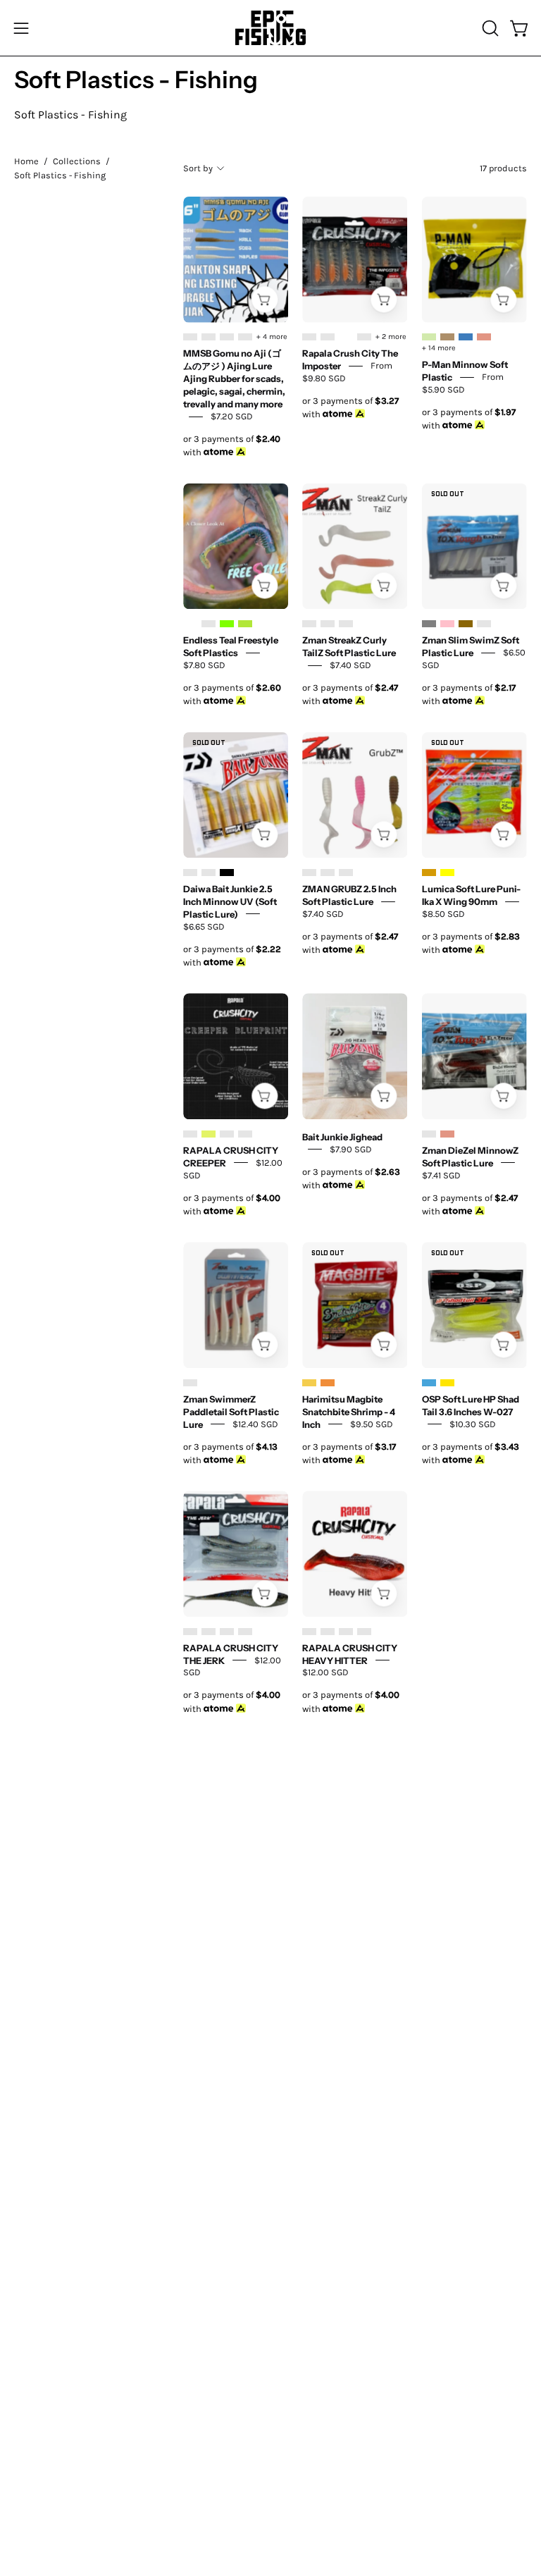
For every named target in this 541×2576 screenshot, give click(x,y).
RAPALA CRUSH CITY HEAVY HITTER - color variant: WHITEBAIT (328, 1632)
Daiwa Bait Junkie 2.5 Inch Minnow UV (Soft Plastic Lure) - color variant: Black (227, 873)
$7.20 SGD (232, 416)
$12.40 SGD (255, 1423)
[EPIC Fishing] (270, 28)
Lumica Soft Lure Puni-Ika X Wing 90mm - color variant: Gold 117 (429, 873)
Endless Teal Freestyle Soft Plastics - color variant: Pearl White (190, 624)
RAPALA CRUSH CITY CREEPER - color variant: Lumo (209, 1134)
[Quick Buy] (265, 299)
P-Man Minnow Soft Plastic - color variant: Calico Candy (484, 337)
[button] (489, 28)
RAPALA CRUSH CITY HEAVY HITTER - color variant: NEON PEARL (346, 1632)
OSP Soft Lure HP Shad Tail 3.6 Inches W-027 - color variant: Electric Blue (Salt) (429, 1383)
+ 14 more (439, 348)
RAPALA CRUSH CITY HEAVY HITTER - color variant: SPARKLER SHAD (364, 1632)
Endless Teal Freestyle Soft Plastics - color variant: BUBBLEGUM (209, 624)
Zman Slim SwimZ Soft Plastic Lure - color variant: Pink (447, 624)
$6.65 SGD (204, 926)
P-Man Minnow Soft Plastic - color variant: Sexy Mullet (429, 337)
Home (26, 161)
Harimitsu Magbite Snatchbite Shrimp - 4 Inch (349, 1411)
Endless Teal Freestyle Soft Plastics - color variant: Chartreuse (227, 624)
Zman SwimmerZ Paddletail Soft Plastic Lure (231, 1411)
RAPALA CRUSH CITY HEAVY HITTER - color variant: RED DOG (309, 1632)
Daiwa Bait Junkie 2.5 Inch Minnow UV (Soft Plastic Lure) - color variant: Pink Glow (209, 873)
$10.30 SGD (473, 1423)
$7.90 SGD (351, 1148)
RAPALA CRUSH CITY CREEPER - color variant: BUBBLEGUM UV (190, 1134)
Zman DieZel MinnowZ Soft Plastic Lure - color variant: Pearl (429, 1134)
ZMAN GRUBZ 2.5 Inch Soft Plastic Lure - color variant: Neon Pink (309, 873)
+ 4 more (272, 337)
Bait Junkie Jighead (342, 1136)
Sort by (198, 168)
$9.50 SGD (372, 1423)
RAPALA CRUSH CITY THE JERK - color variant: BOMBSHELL (209, 1632)
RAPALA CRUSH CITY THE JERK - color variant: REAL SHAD (245, 1632)
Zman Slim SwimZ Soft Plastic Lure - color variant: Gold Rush (466, 624)
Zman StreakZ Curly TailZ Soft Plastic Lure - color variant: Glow (309, 624)
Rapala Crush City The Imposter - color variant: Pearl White (346, 337)
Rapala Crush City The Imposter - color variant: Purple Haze (364, 337)
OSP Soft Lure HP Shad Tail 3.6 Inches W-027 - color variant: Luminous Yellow (447, 1383)
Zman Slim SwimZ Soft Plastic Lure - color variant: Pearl (484, 624)
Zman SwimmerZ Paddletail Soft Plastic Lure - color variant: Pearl (190, 1383)
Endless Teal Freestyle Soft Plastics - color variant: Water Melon (245, 624)
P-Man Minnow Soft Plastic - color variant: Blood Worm (447, 337)
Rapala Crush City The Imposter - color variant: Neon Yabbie (328, 337)
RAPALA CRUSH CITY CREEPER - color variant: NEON (227, 1134)
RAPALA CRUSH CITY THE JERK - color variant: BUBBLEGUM (190, 1632)
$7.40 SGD (350, 665)
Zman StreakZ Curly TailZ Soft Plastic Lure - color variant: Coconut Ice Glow (346, 624)
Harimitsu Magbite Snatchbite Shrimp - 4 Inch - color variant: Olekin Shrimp (328, 1383)
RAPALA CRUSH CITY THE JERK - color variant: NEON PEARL (227, 1632)
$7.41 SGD (441, 1175)
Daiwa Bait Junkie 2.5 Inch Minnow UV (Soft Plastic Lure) (230, 901)
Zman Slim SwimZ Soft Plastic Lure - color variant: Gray (429, 624)
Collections (77, 161)
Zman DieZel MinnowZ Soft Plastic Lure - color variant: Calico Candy (447, 1134)
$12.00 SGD (325, 1672)
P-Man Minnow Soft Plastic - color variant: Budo (466, 337)
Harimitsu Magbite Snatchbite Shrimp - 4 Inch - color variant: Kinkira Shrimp (309, 1383)
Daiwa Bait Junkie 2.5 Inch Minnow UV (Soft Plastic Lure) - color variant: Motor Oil (190, 873)
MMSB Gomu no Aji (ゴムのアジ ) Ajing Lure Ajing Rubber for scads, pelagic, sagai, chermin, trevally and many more (234, 378)
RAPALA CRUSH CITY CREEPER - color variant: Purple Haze (245, 1134)
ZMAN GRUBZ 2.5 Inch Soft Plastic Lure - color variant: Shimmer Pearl (346, 873)
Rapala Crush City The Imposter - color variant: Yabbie (309, 337)
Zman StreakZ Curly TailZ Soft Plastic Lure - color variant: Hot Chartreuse (328, 624)
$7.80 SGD (204, 665)
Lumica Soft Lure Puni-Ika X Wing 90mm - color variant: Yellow (447, 873)
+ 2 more (391, 337)
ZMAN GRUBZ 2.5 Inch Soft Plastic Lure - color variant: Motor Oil (328, 873)
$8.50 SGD (443, 914)
